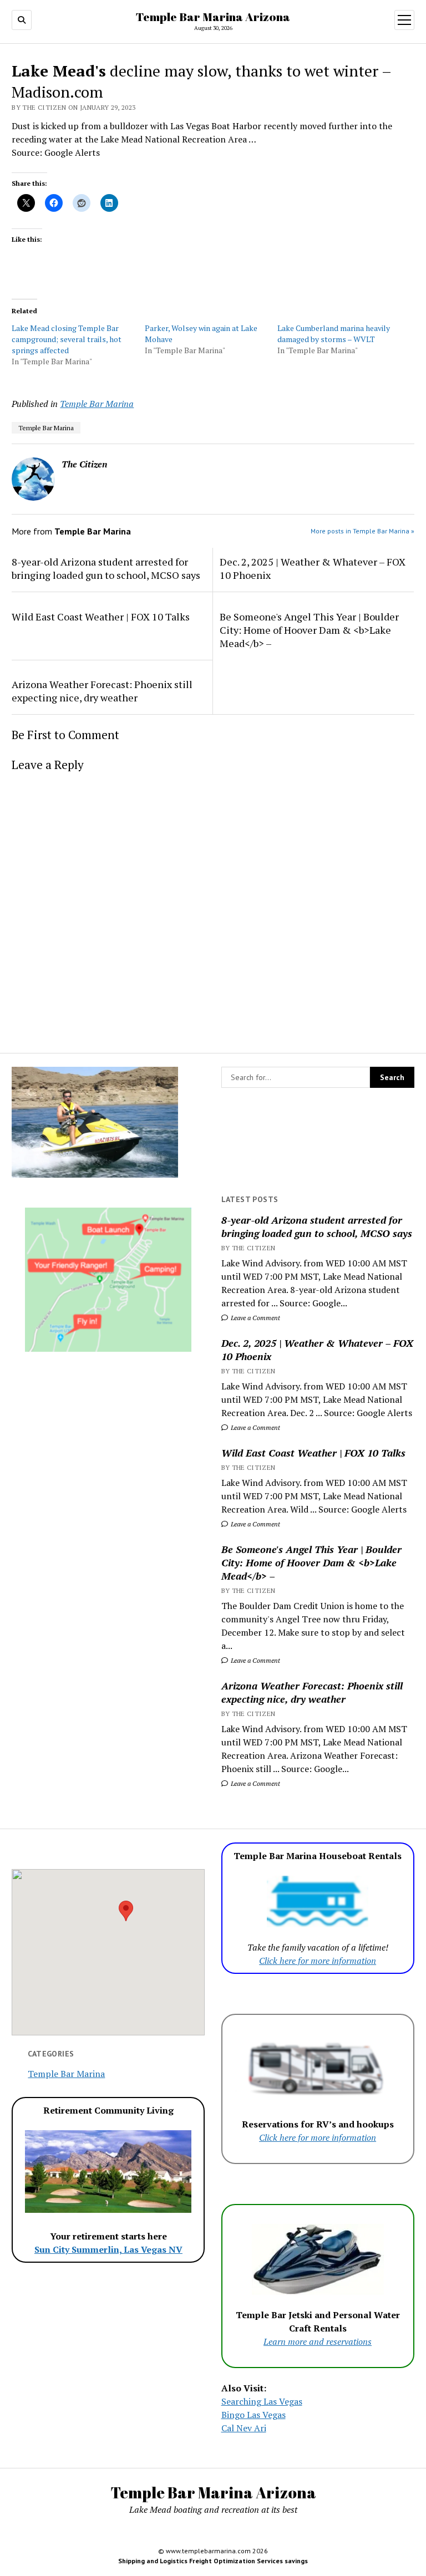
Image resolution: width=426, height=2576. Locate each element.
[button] (126, 1911)
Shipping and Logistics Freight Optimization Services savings (213, 2561)
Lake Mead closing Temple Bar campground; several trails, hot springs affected (67, 339)
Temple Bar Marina (97, 404)
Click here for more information (318, 1961)
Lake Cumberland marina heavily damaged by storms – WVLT (334, 334)
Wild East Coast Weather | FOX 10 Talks (313, 1453)
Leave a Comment (255, 1318)
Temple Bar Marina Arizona (213, 17)
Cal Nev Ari (244, 2428)
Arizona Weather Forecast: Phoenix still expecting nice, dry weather (312, 1692)
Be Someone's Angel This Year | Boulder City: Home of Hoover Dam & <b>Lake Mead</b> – (311, 1562)
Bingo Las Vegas (253, 2415)
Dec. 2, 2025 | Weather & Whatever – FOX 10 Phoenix (317, 1350)
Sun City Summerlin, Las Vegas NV (108, 2249)
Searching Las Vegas (262, 2401)
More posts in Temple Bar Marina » (362, 531)
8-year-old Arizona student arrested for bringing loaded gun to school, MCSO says (317, 1226)
